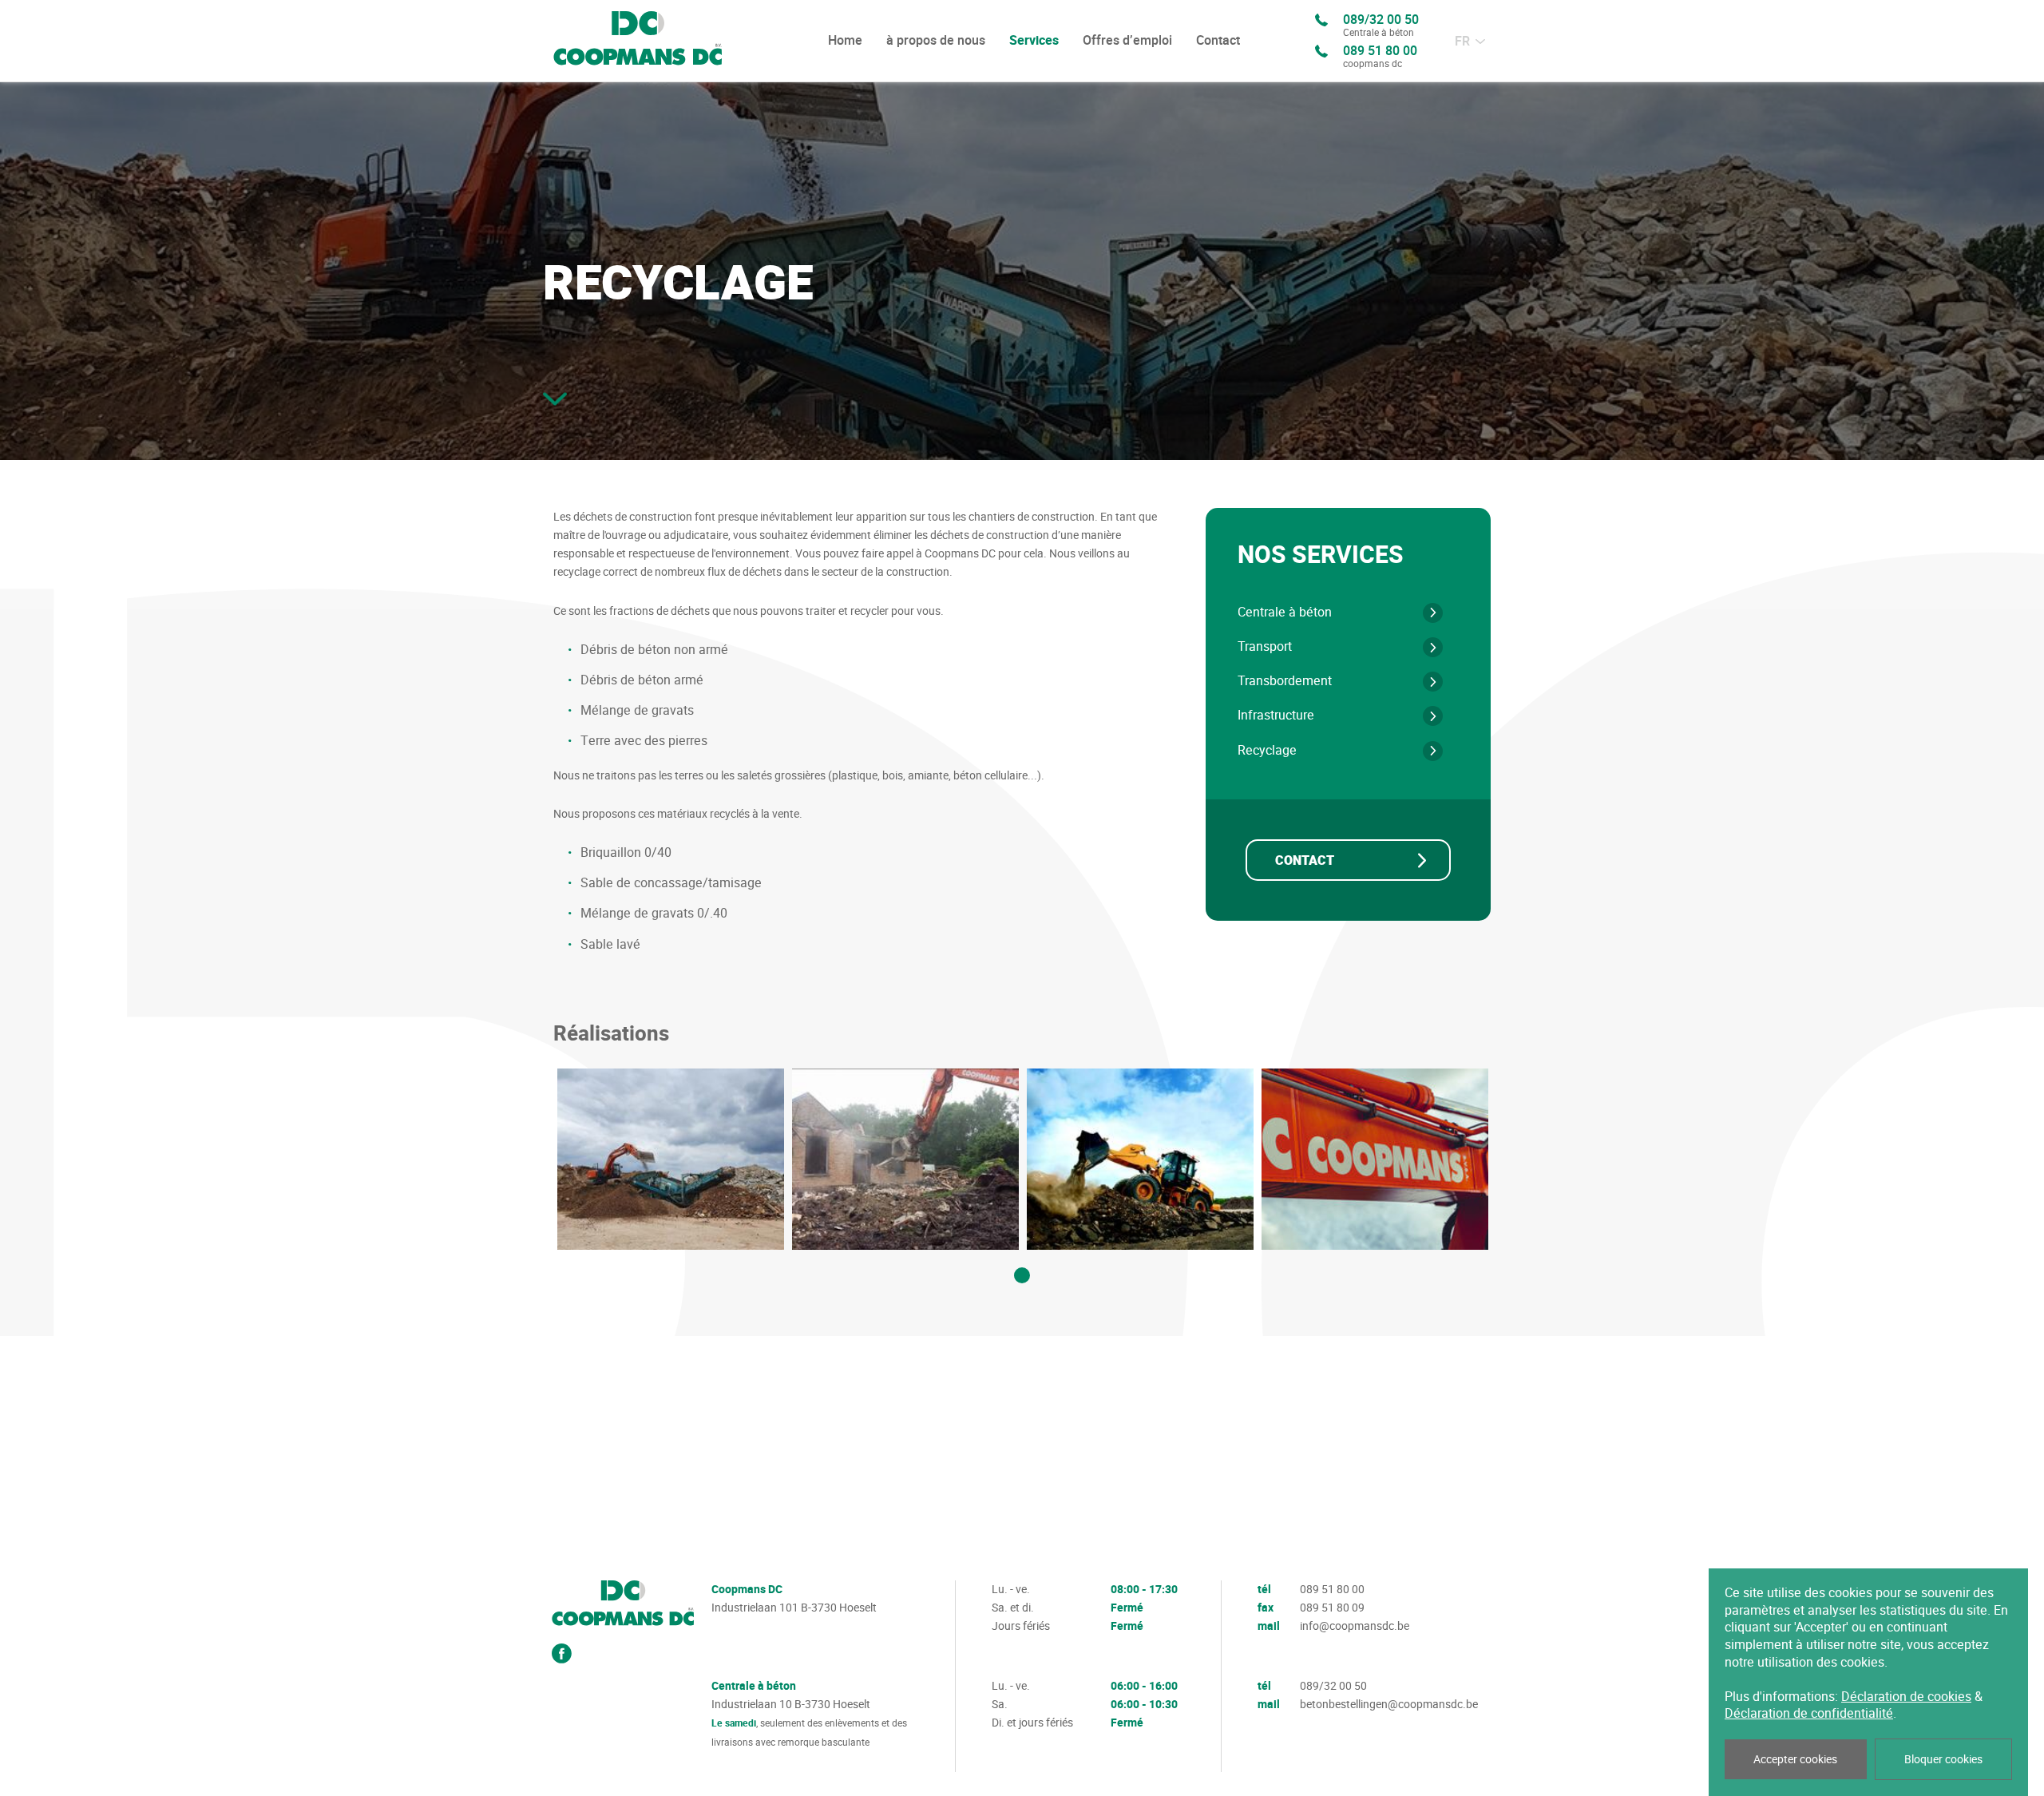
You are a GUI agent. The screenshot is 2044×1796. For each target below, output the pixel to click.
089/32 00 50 (1381, 26)
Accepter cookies (1795, 1759)
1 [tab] (1022, 1275)
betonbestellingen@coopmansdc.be (1389, 1704)
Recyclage (1267, 750)
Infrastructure (1276, 715)
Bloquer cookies (1943, 1759)
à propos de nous (936, 40)
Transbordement (1285, 681)
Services (1034, 41)
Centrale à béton (1285, 612)
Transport (1265, 646)
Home (845, 40)
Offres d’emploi (1127, 40)
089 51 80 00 (1380, 57)
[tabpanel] (671, 1159)
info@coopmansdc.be (1355, 1626)
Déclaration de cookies (1906, 1697)
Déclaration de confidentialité (1809, 1713)
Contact (1218, 40)
